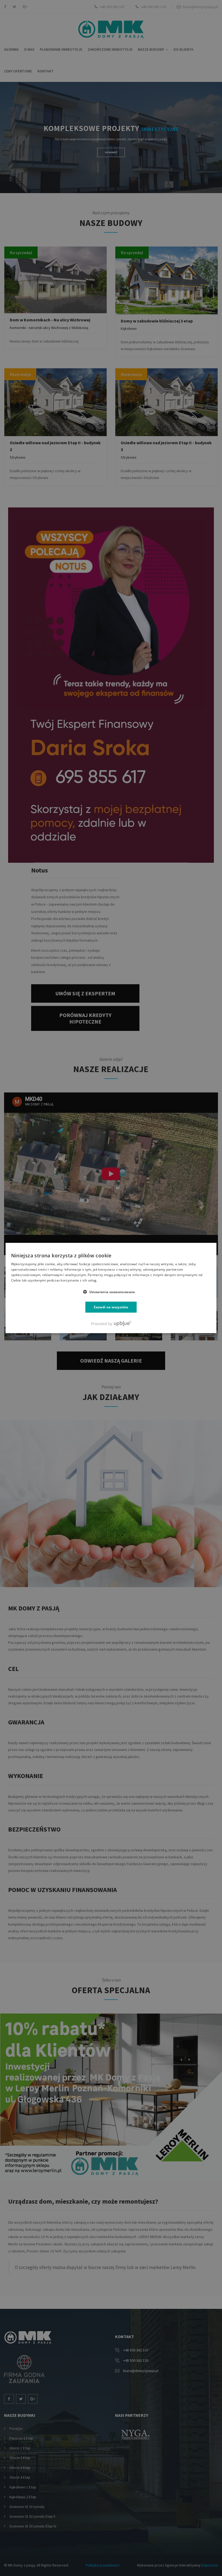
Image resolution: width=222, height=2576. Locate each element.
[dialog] (111, 1288)
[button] (111, 1292)
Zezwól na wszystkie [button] (111, 1307)
